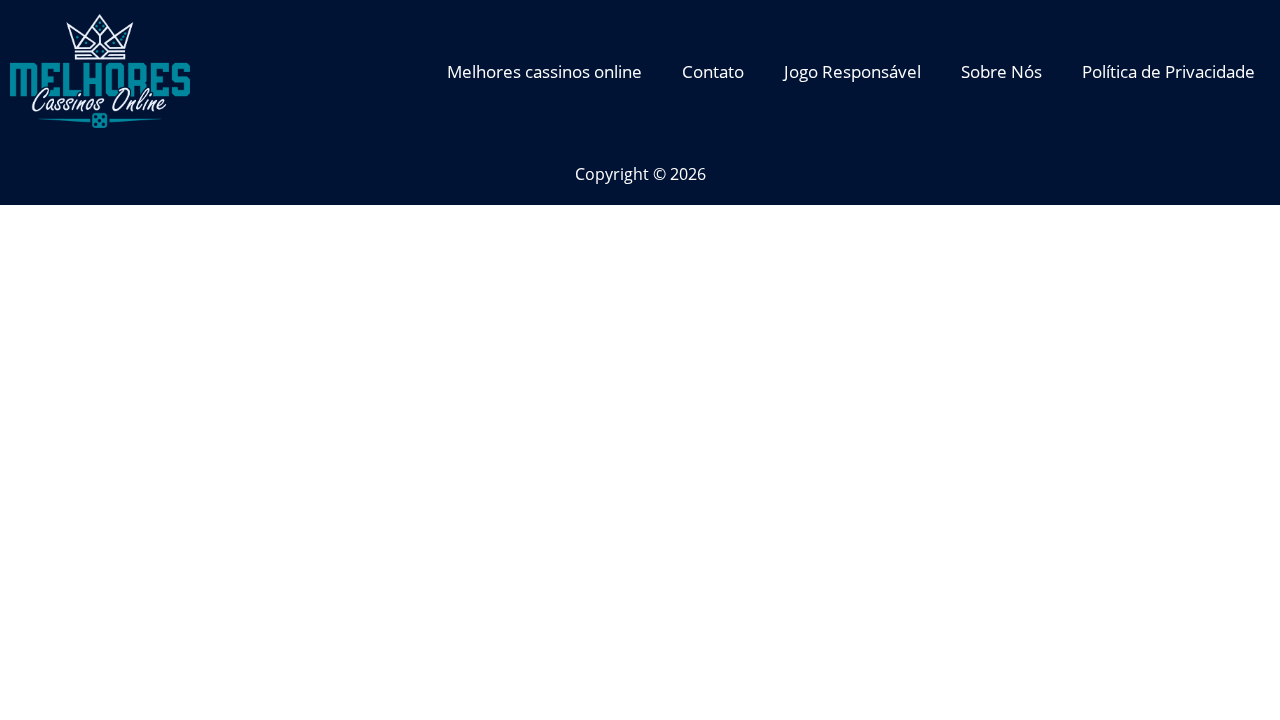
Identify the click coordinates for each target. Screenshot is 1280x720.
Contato (713, 71)
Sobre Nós (1001, 71)
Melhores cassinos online (544, 71)
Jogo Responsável (852, 71)
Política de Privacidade (1168, 71)
